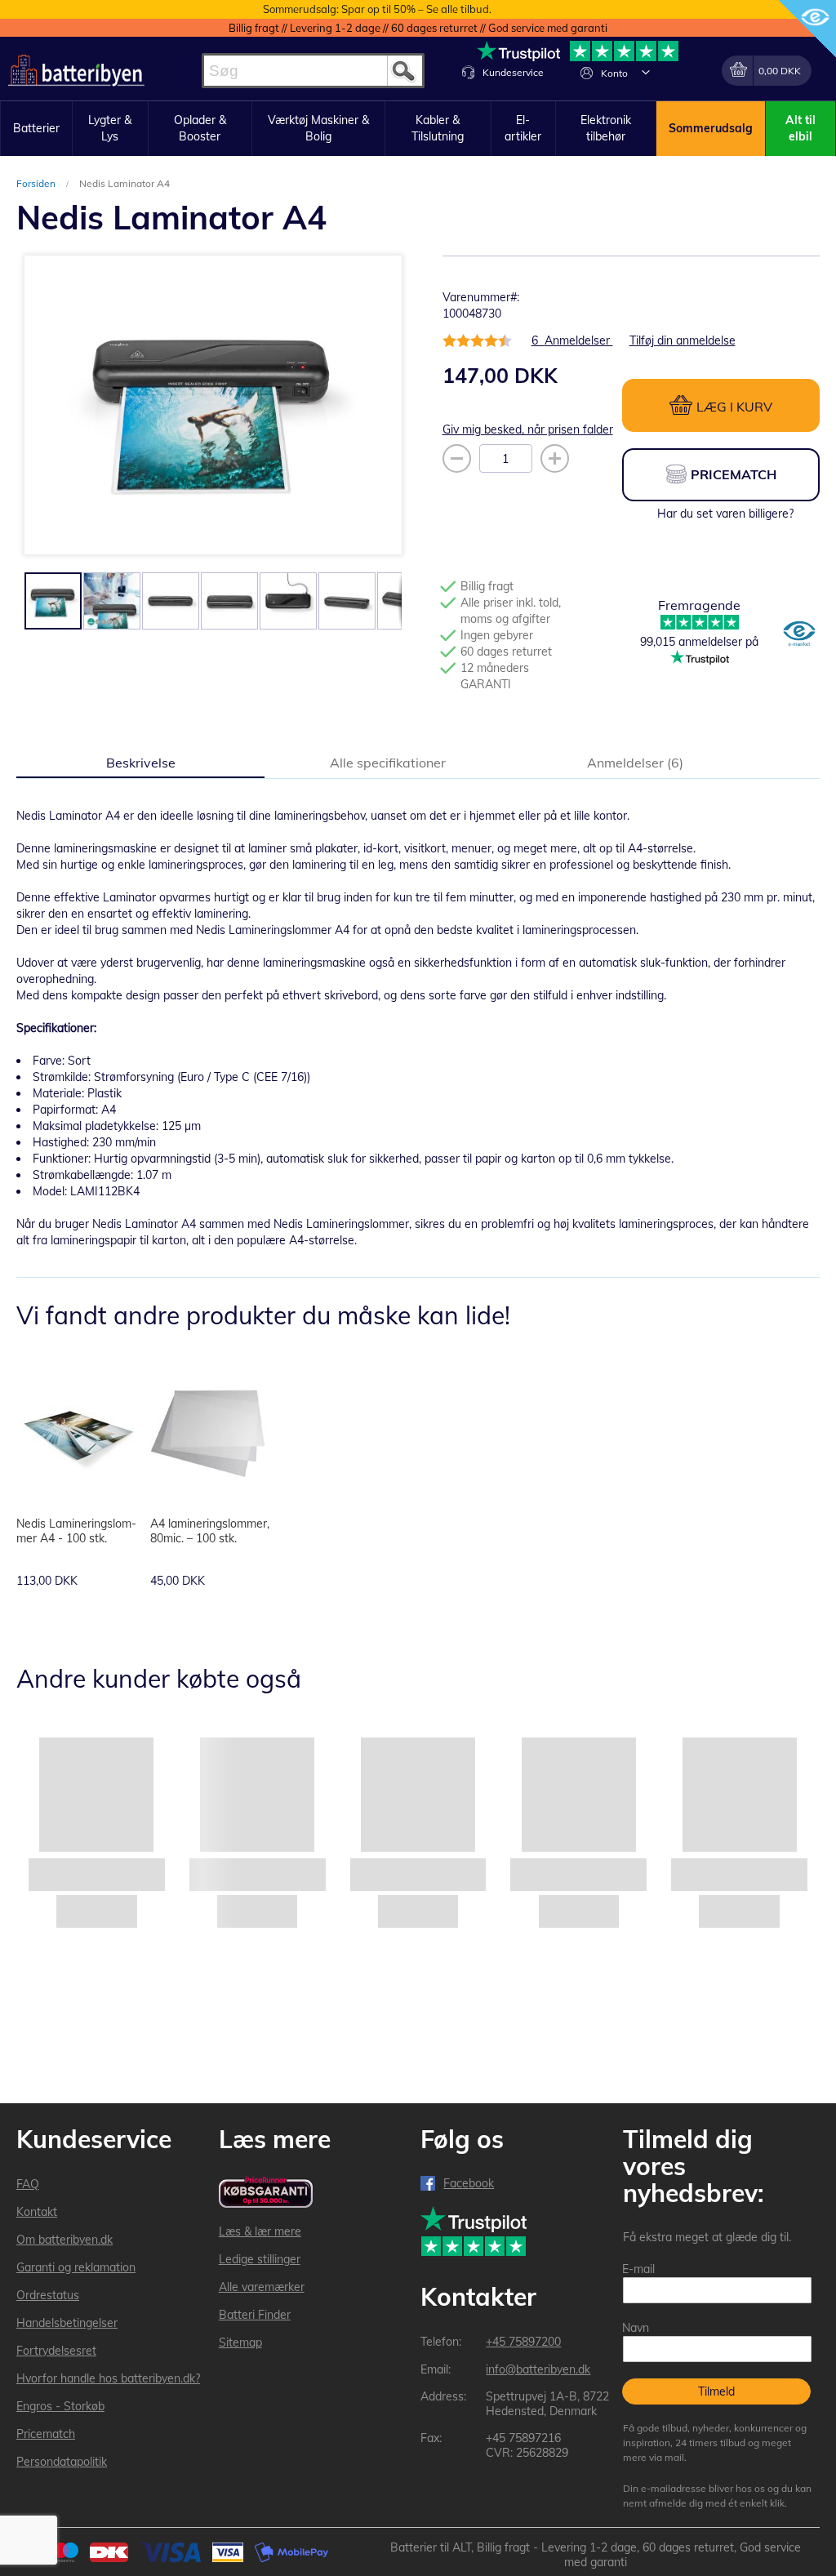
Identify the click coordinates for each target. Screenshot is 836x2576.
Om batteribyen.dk (64, 2240)
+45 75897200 (523, 2342)
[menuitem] (36, 129)
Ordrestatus (48, 2295)
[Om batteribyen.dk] (799, 635)
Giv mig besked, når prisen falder (528, 429)
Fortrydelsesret (56, 2351)
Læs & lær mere (260, 2231)
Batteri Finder (255, 2315)
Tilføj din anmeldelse (683, 340)
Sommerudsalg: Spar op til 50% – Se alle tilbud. (377, 9)
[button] (646, 72)
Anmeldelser (633, 763)
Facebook (469, 2183)
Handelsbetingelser (67, 2323)
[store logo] (76, 71)
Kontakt (37, 2212)
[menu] (418, 129)
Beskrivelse (141, 763)
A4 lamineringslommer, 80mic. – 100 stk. (210, 1531)
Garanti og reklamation (76, 2267)
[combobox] (313, 71)
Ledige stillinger (260, 2259)
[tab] (140, 762)
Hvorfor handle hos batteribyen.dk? (108, 2378)
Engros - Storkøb (60, 2406)
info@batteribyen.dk (538, 2369)
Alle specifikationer (388, 763)
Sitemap (240, 2342)
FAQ (28, 2184)
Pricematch (46, 2434)
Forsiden (37, 183)
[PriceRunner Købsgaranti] (266, 2193)
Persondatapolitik (62, 2462)
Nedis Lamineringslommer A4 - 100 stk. (76, 1531)
